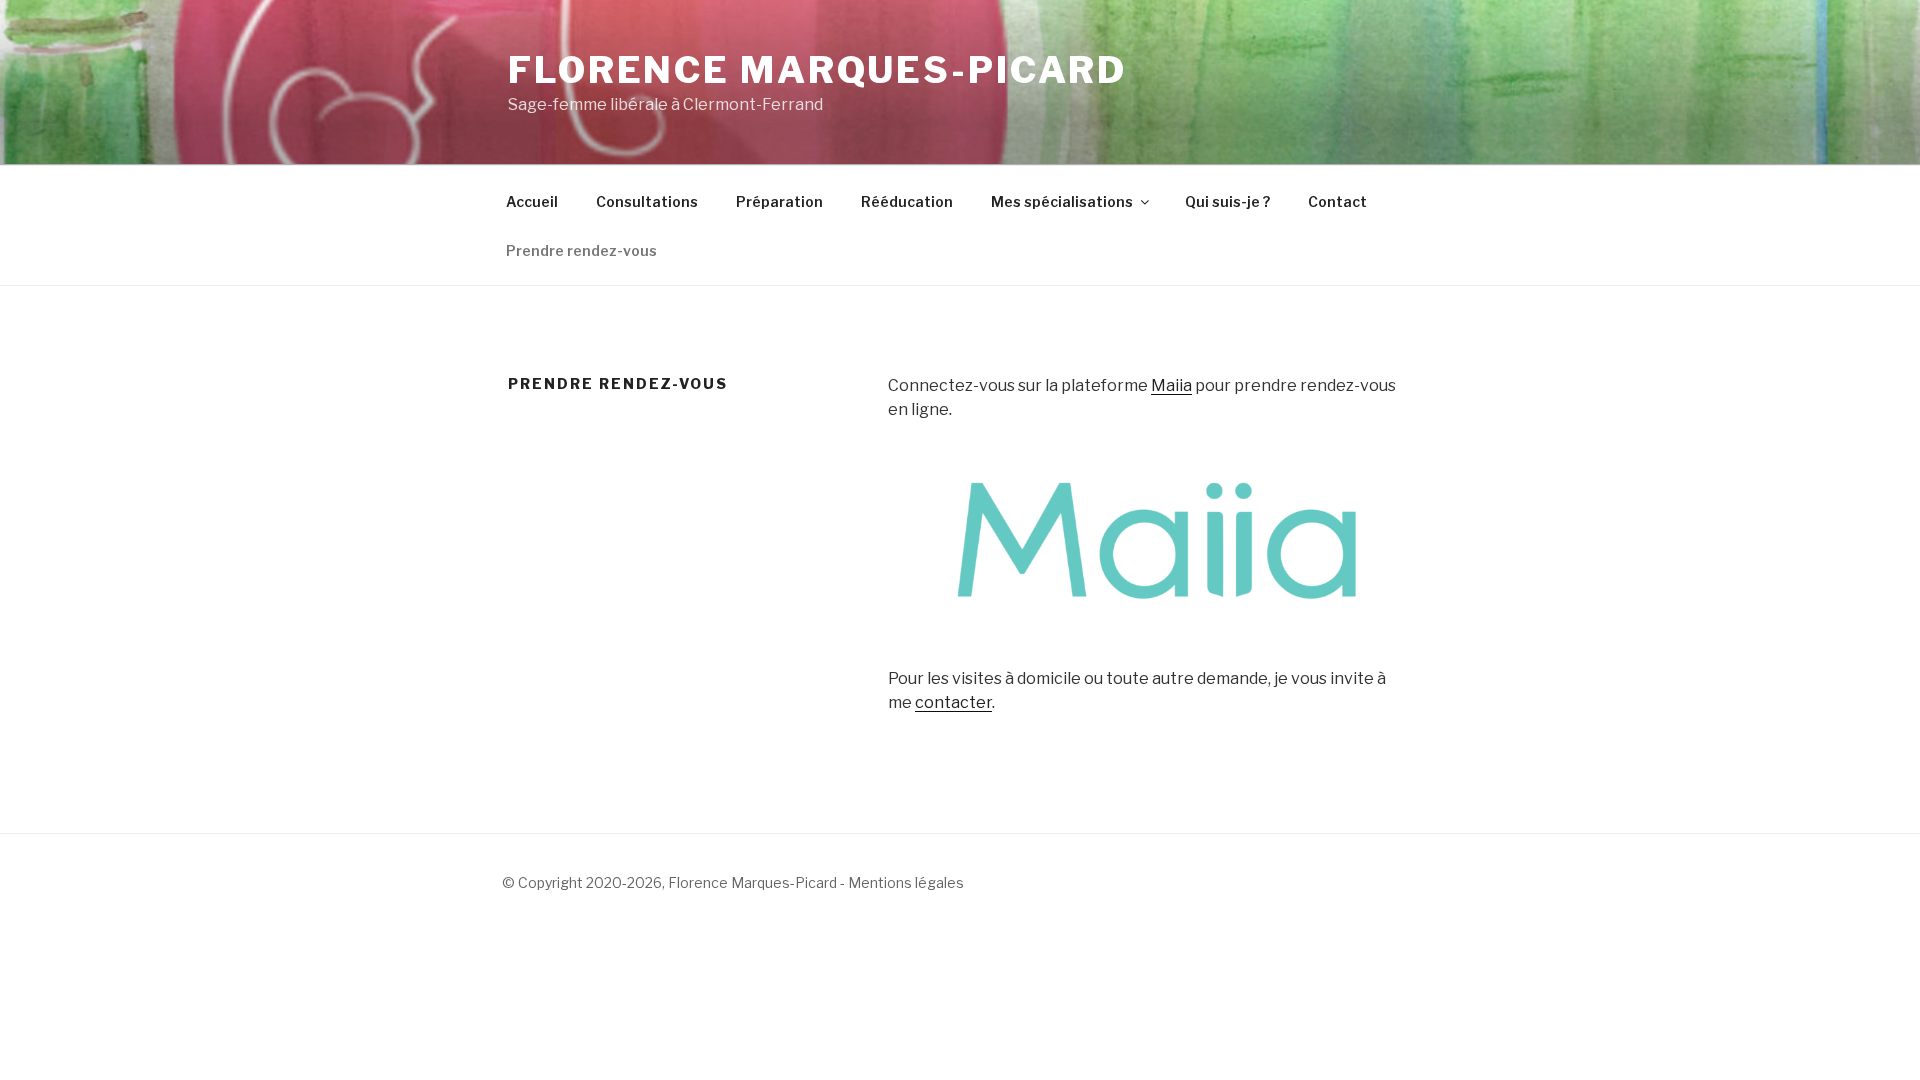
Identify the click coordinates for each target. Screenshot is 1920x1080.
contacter (953, 702)
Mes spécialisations (1062, 201)
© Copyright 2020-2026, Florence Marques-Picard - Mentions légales (733, 882)
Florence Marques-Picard (817, 70)
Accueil (532, 201)
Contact (1337, 201)
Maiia (1171, 385)
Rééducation (907, 201)
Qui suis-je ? (1227, 201)
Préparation (779, 201)
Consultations (647, 201)
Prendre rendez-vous (581, 250)
